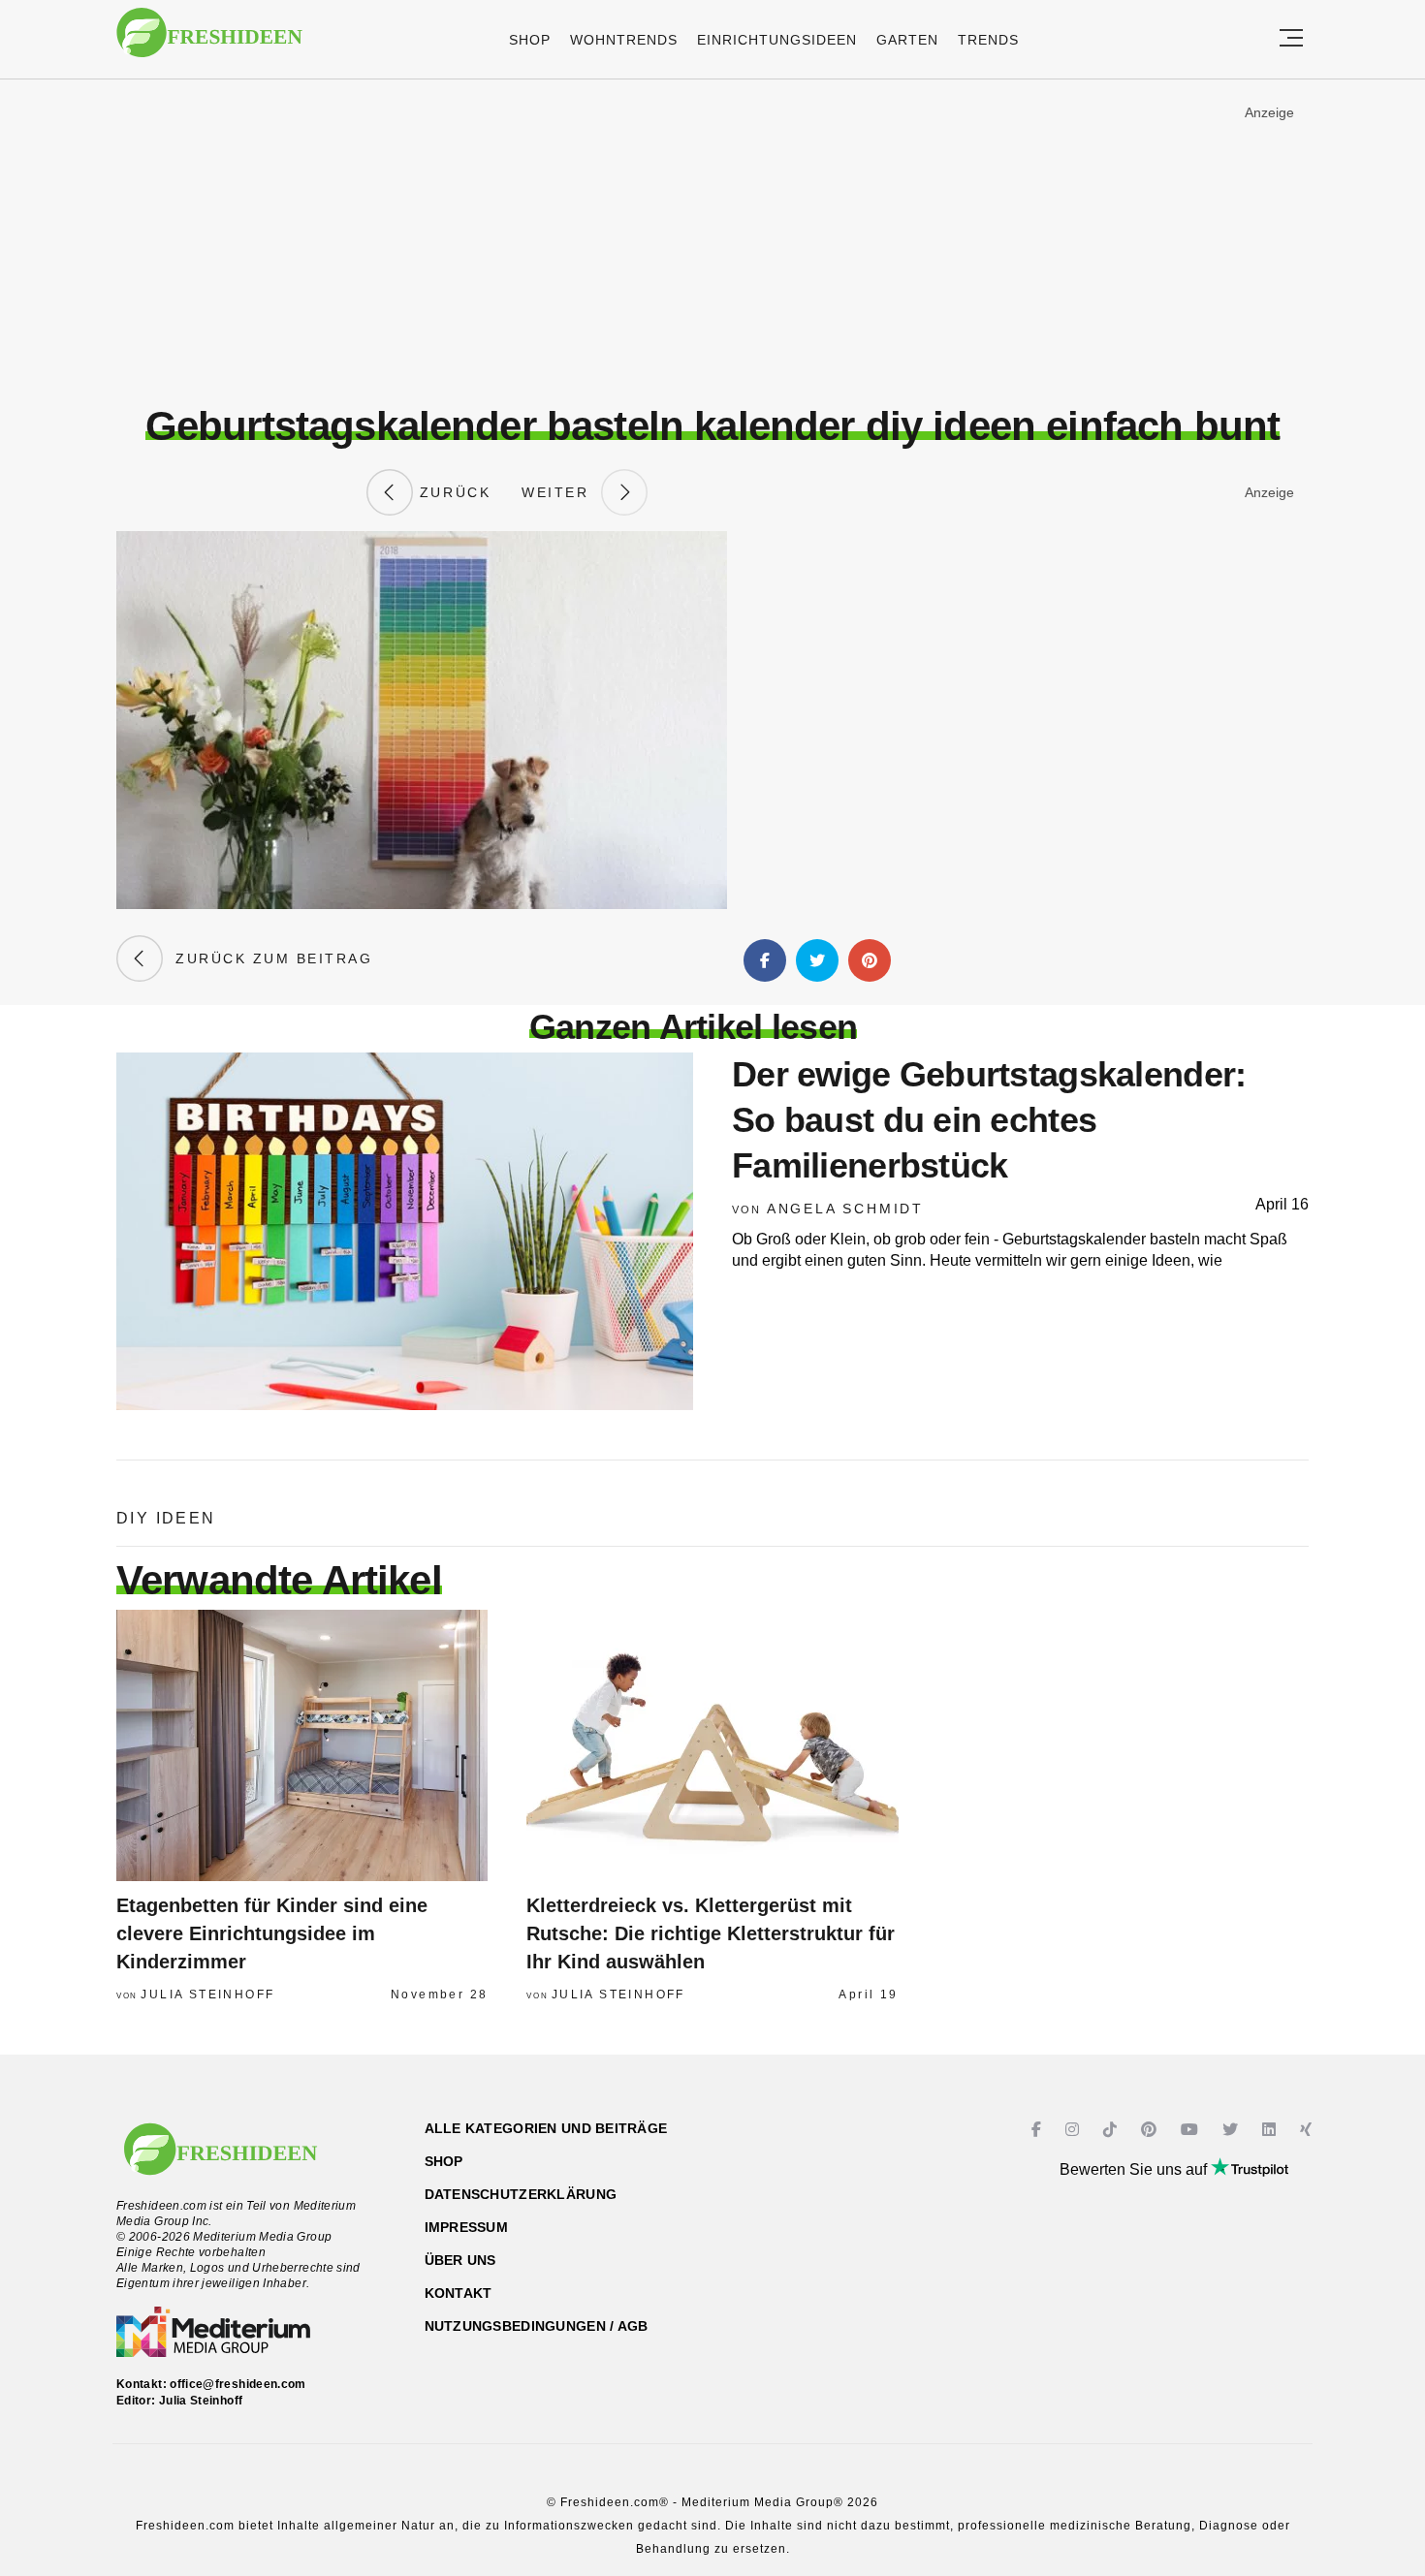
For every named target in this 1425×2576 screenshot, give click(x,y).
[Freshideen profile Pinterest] (1151, 2130)
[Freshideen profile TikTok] (1112, 2130)
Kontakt (459, 2293)
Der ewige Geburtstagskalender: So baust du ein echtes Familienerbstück (989, 1120)
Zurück (452, 492)
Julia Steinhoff (207, 1995)
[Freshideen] (209, 42)
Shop (530, 40)
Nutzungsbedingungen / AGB (537, 2326)
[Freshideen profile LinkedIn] (1271, 2130)
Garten (907, 40)
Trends (988, 40)
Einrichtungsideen (777, 40)
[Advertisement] (712, 241)
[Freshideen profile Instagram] (1075, 2130)
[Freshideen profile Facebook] (1039, 2130)
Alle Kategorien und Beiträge (546, 2128)
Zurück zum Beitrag (268, 958)
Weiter (561, 492)
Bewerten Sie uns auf (1135, 2169)
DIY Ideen (166, 1518)
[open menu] (1291, 39)
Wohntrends (624, 40)
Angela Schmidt (845, 1209)
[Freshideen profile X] (1233, 2130)
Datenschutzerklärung (521, 2194)
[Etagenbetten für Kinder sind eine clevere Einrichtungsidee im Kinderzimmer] (302, 1745)
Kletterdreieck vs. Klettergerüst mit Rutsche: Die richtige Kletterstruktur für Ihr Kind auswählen (711, 1933)
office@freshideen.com (238, 2384)
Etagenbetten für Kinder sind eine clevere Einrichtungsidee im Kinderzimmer (272, 1933)
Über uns (460, 2260)
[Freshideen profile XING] (1308, 2130)
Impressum (467, 2227)
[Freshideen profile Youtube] (1192, 2130)
